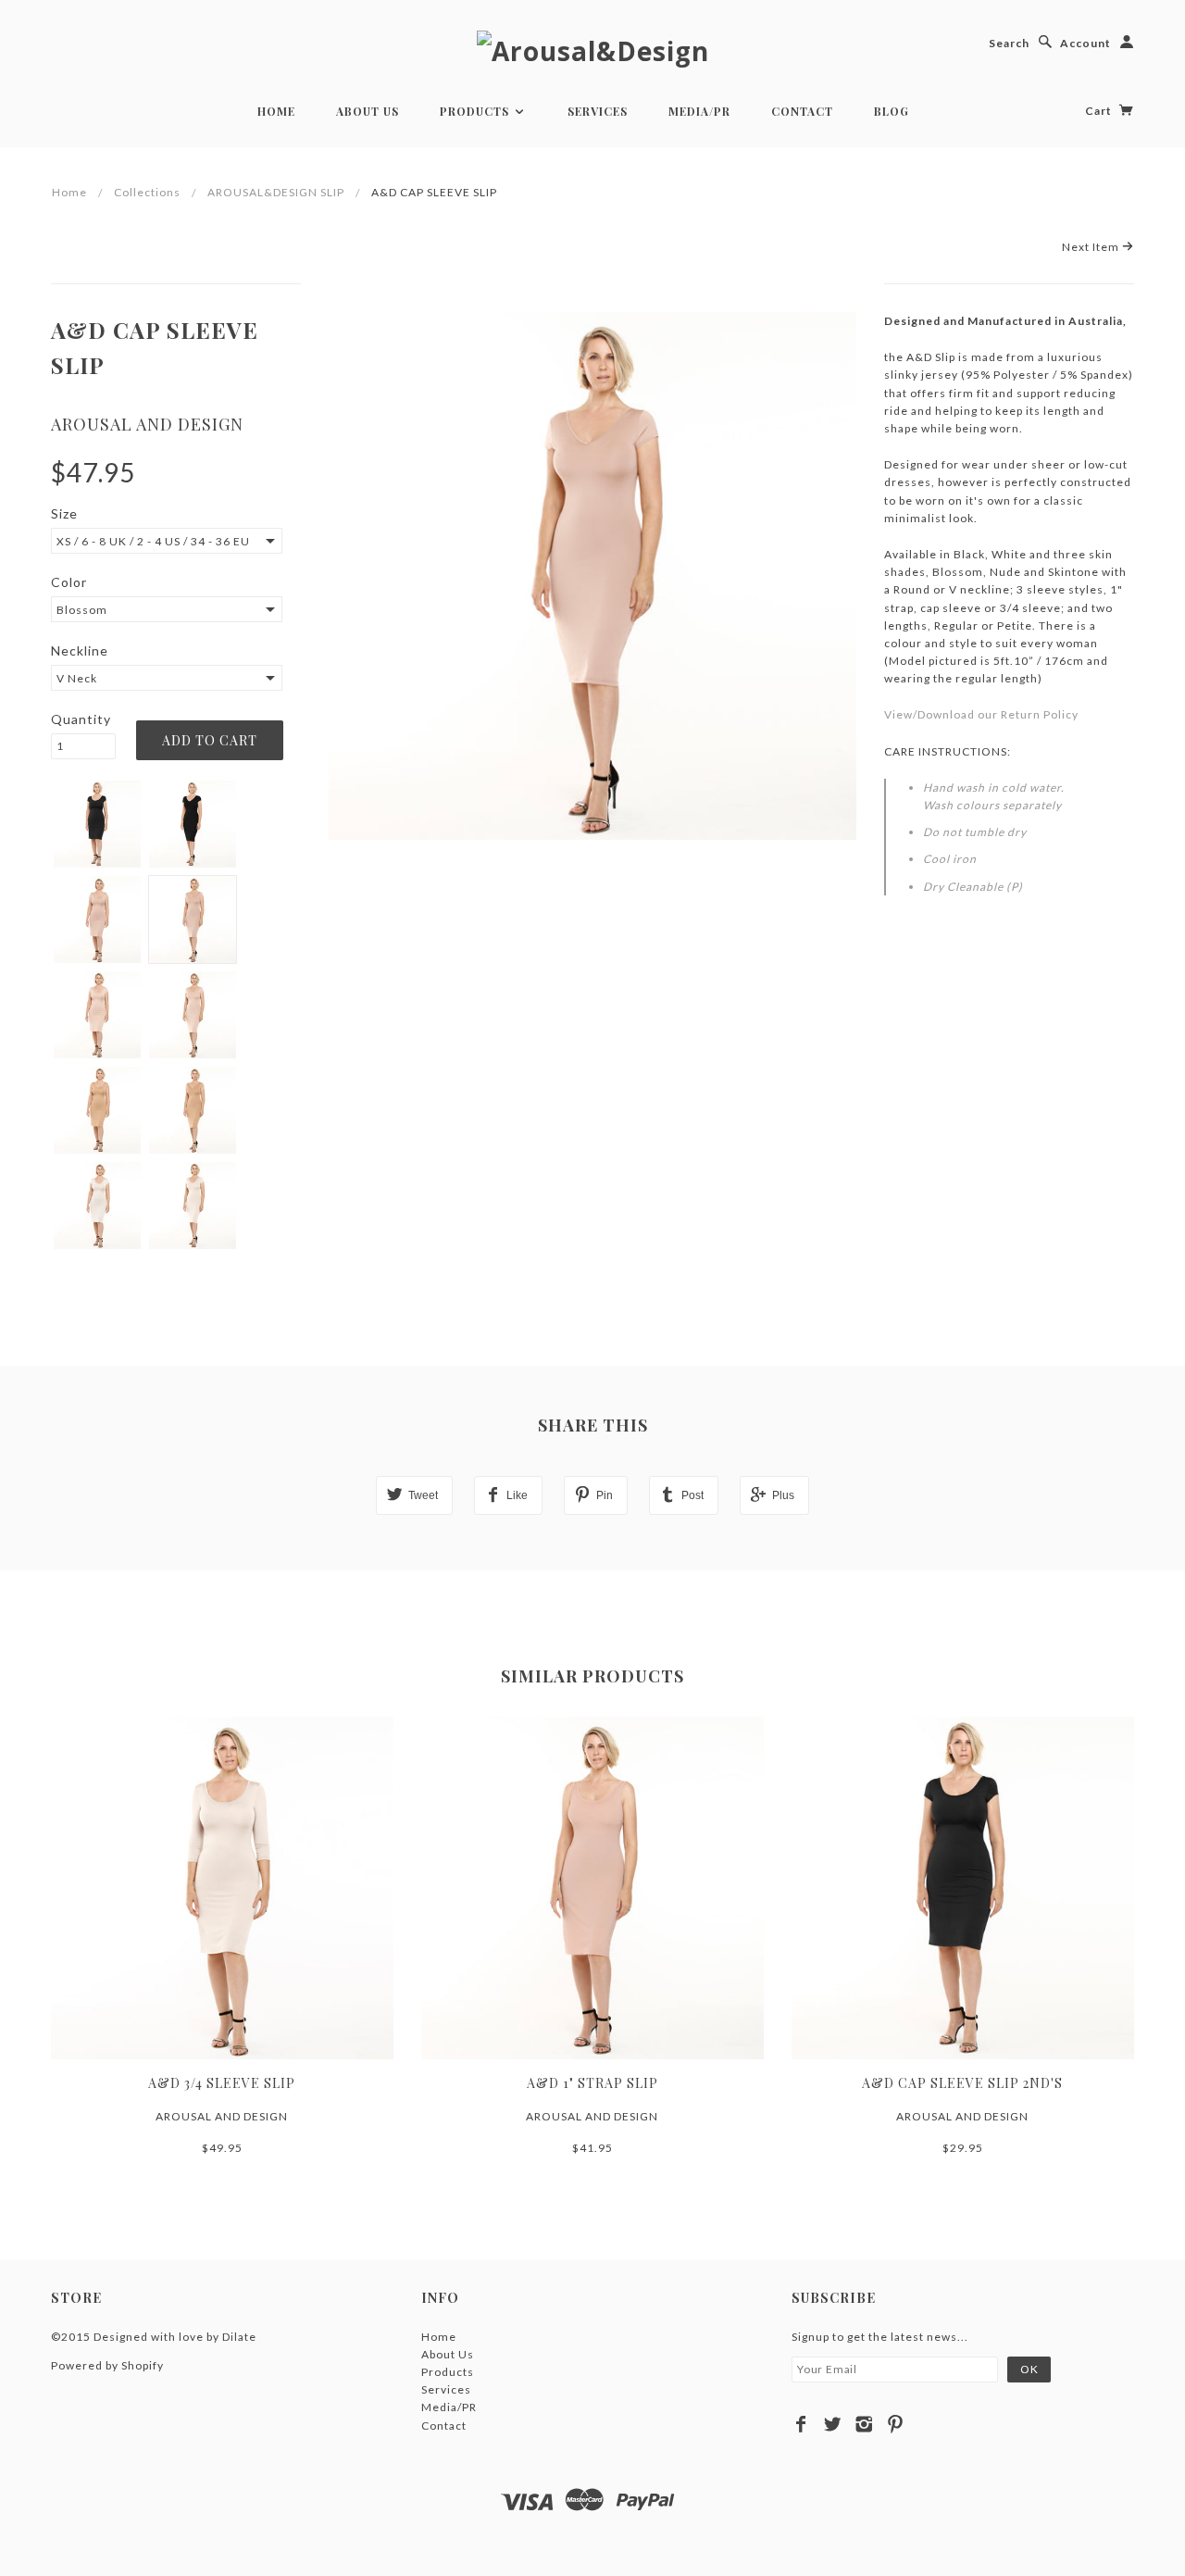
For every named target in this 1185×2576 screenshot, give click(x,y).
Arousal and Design (147, 424)
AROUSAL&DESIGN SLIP (276, 192)
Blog (892, 111)
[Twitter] (833, 2424)
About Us (368, 111)
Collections (147, 192)
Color (69, 582)
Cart (1100, 111)
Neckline (80, 650)
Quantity (81, 719)
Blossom (82, 610)
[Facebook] (801, 2424)
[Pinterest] (896, 2424)
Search (1009, 43)
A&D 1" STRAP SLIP (592, 2083)
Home (276, 111)
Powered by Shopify (107, 2365)
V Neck (77, 678)
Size (64, 513)
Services (598, 111)
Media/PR (699, 111)
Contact (802, 111)
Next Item (1092, 247)
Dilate (239, 2337)
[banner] (593, 50)
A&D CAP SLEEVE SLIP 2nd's (962, 2083)
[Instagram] (864, 2424)
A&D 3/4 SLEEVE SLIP (222, 2083)
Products (476, 111)
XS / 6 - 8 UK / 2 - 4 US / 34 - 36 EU (153, 541)
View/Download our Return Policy (981, 714)
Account (1085, 43)
